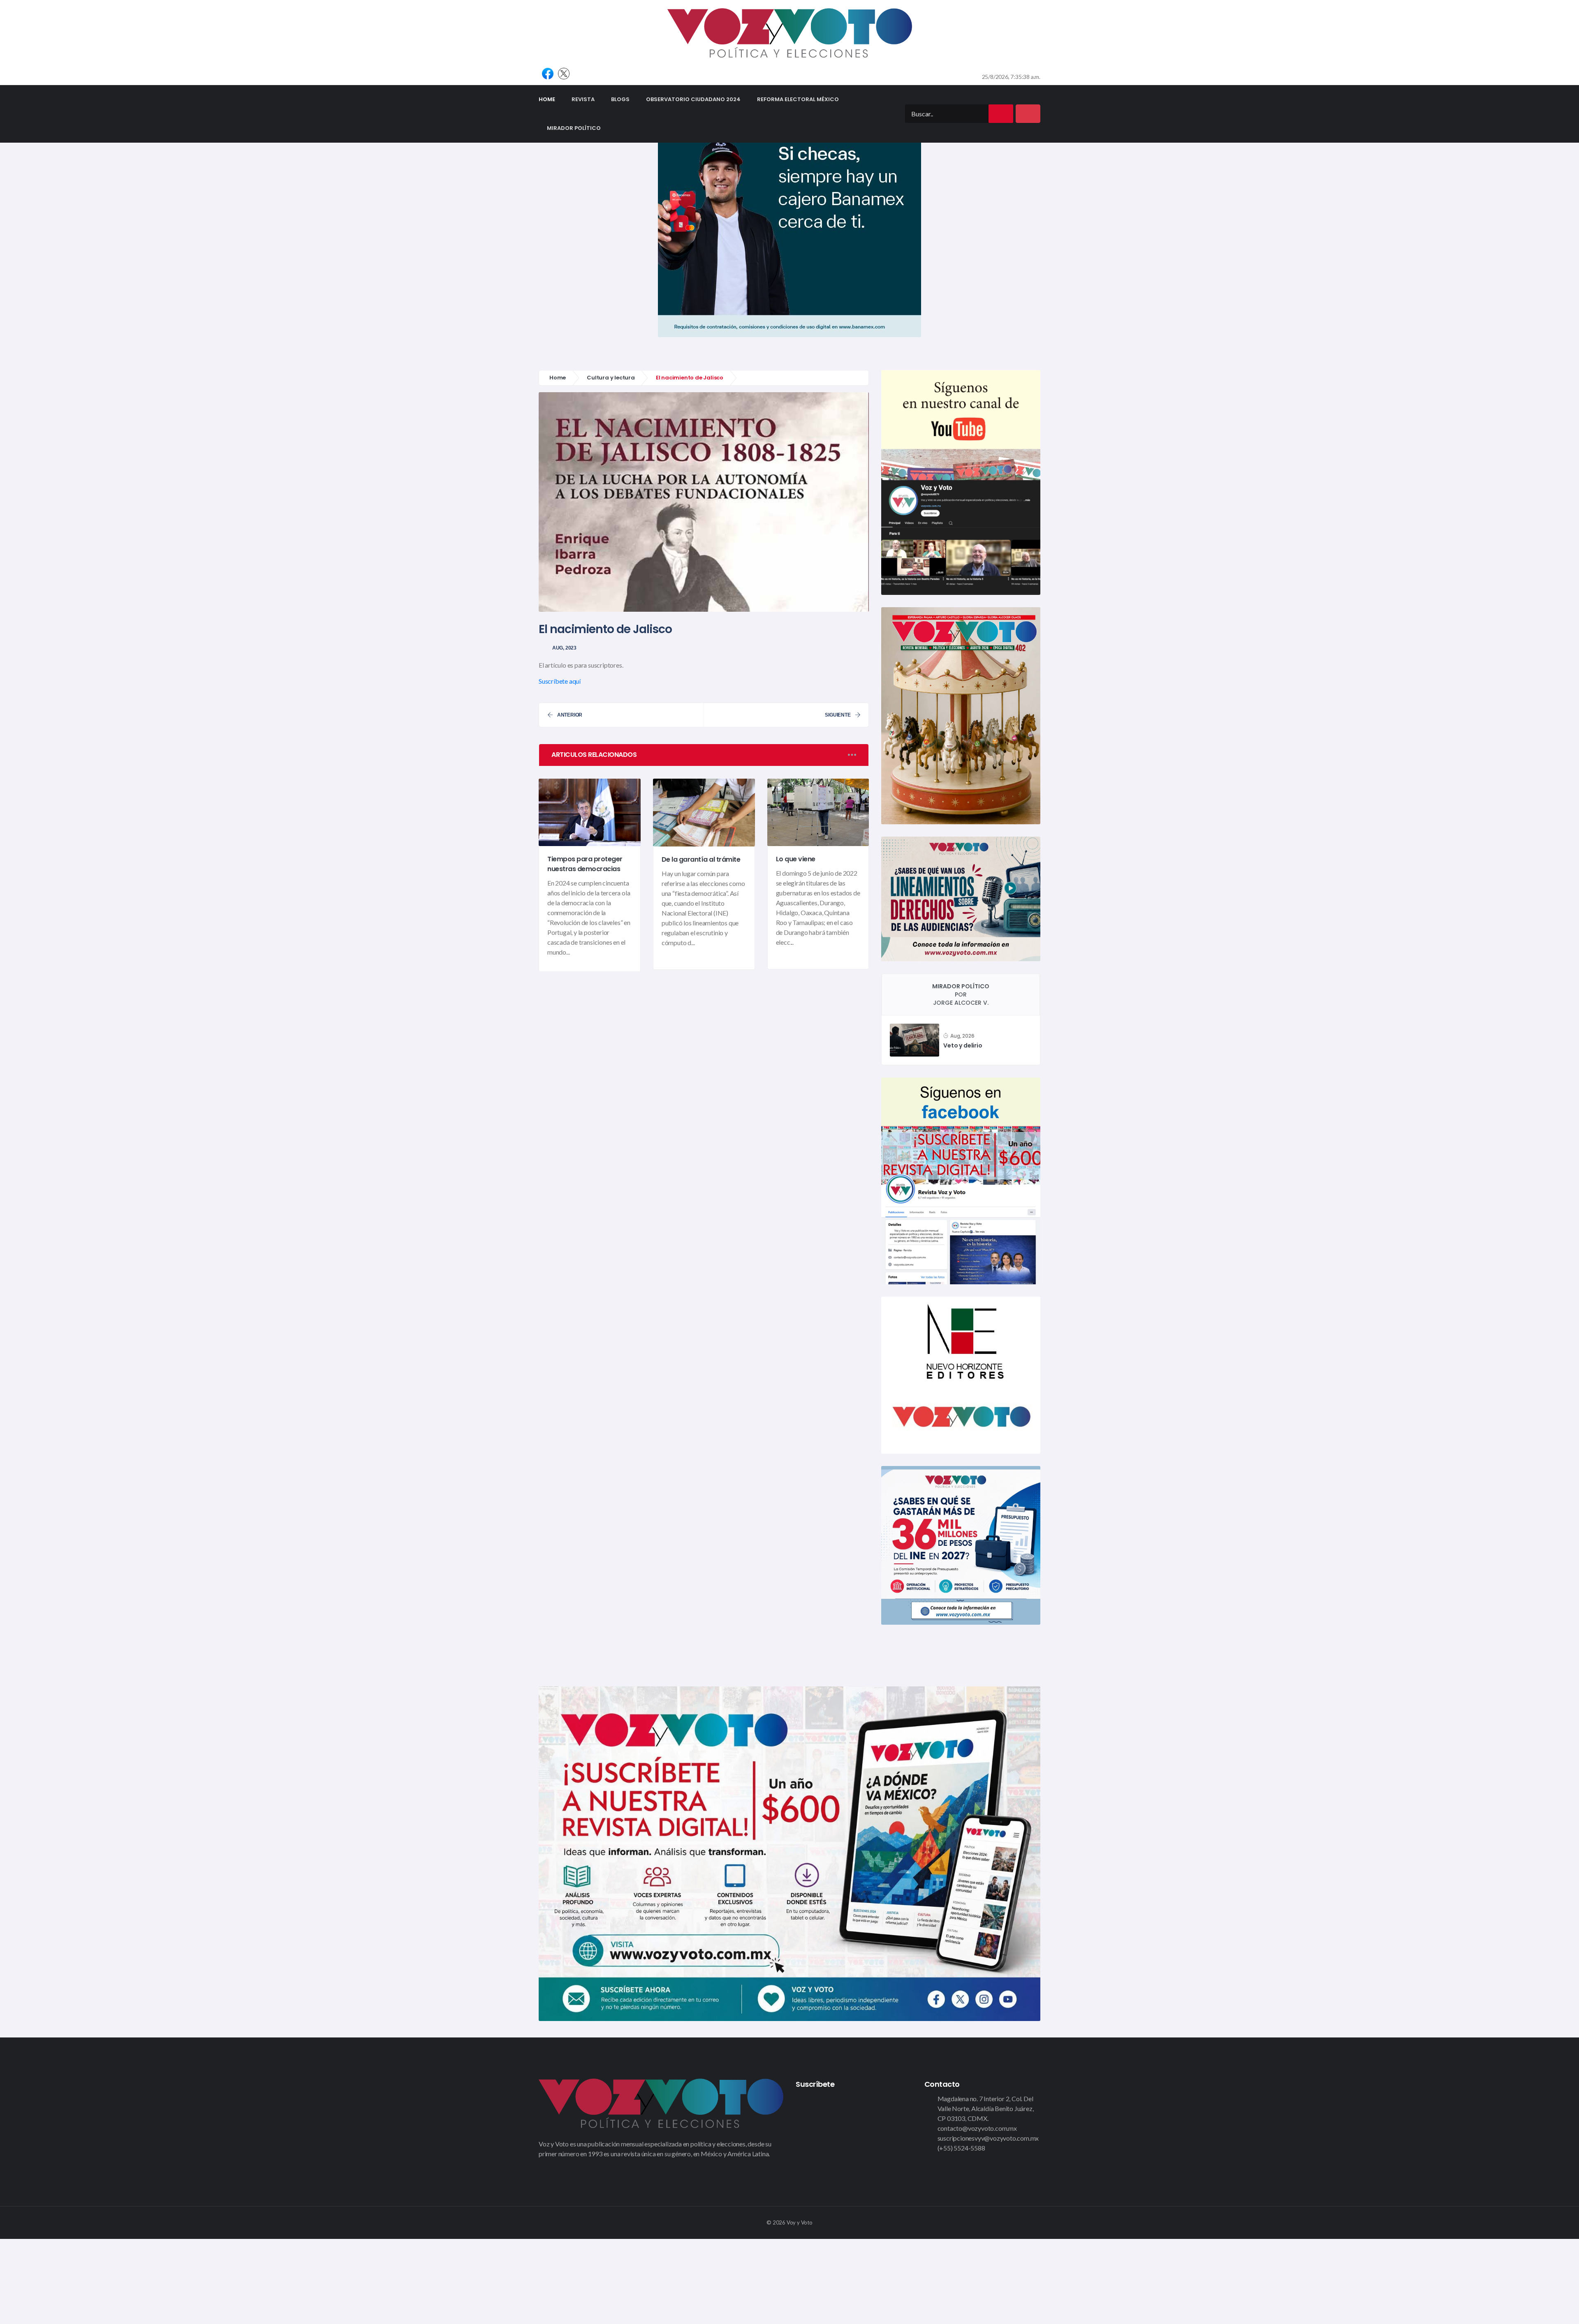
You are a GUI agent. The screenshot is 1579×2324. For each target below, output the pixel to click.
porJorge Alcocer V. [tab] (961, 994)
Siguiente (838, 715)
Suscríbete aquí (560, 681)
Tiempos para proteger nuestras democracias (585, 864)
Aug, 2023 (564, 648)
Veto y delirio (963, 1046)
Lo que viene (796, 859)
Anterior (570, 715)
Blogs (620, 99)
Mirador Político (574, 128)
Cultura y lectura (611, 378)
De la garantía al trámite (701, 859)
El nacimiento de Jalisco (605, 629)
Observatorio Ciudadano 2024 (693, 99)
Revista (583, 99)
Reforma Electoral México (798, 99)
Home (551, 99)
